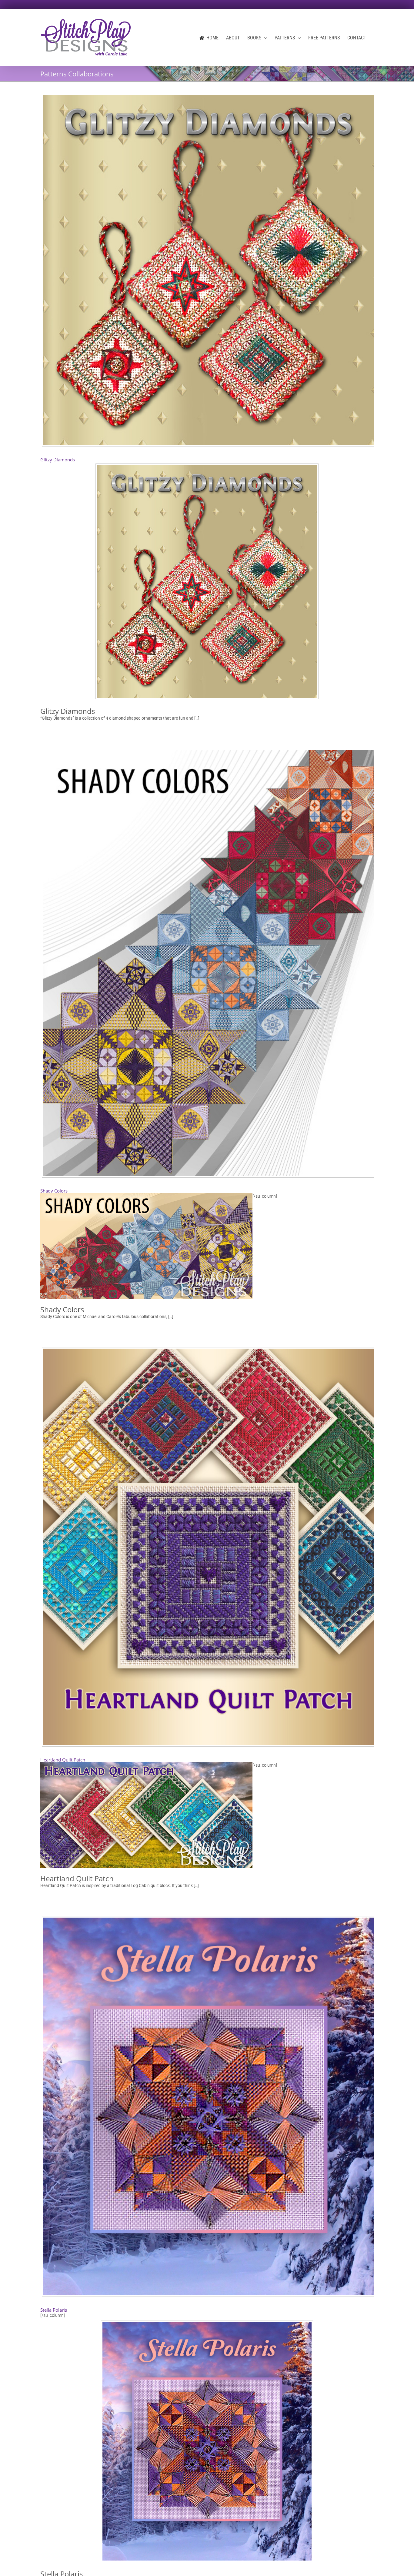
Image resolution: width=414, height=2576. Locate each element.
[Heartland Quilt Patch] (207, 1547)
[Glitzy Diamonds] (207, 270)
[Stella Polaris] (207, 2106)
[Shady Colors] (207, 963)
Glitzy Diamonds (58, 460)
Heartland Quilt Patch (63, 1760)
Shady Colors (54, 1191)
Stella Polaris (54, 2310)
